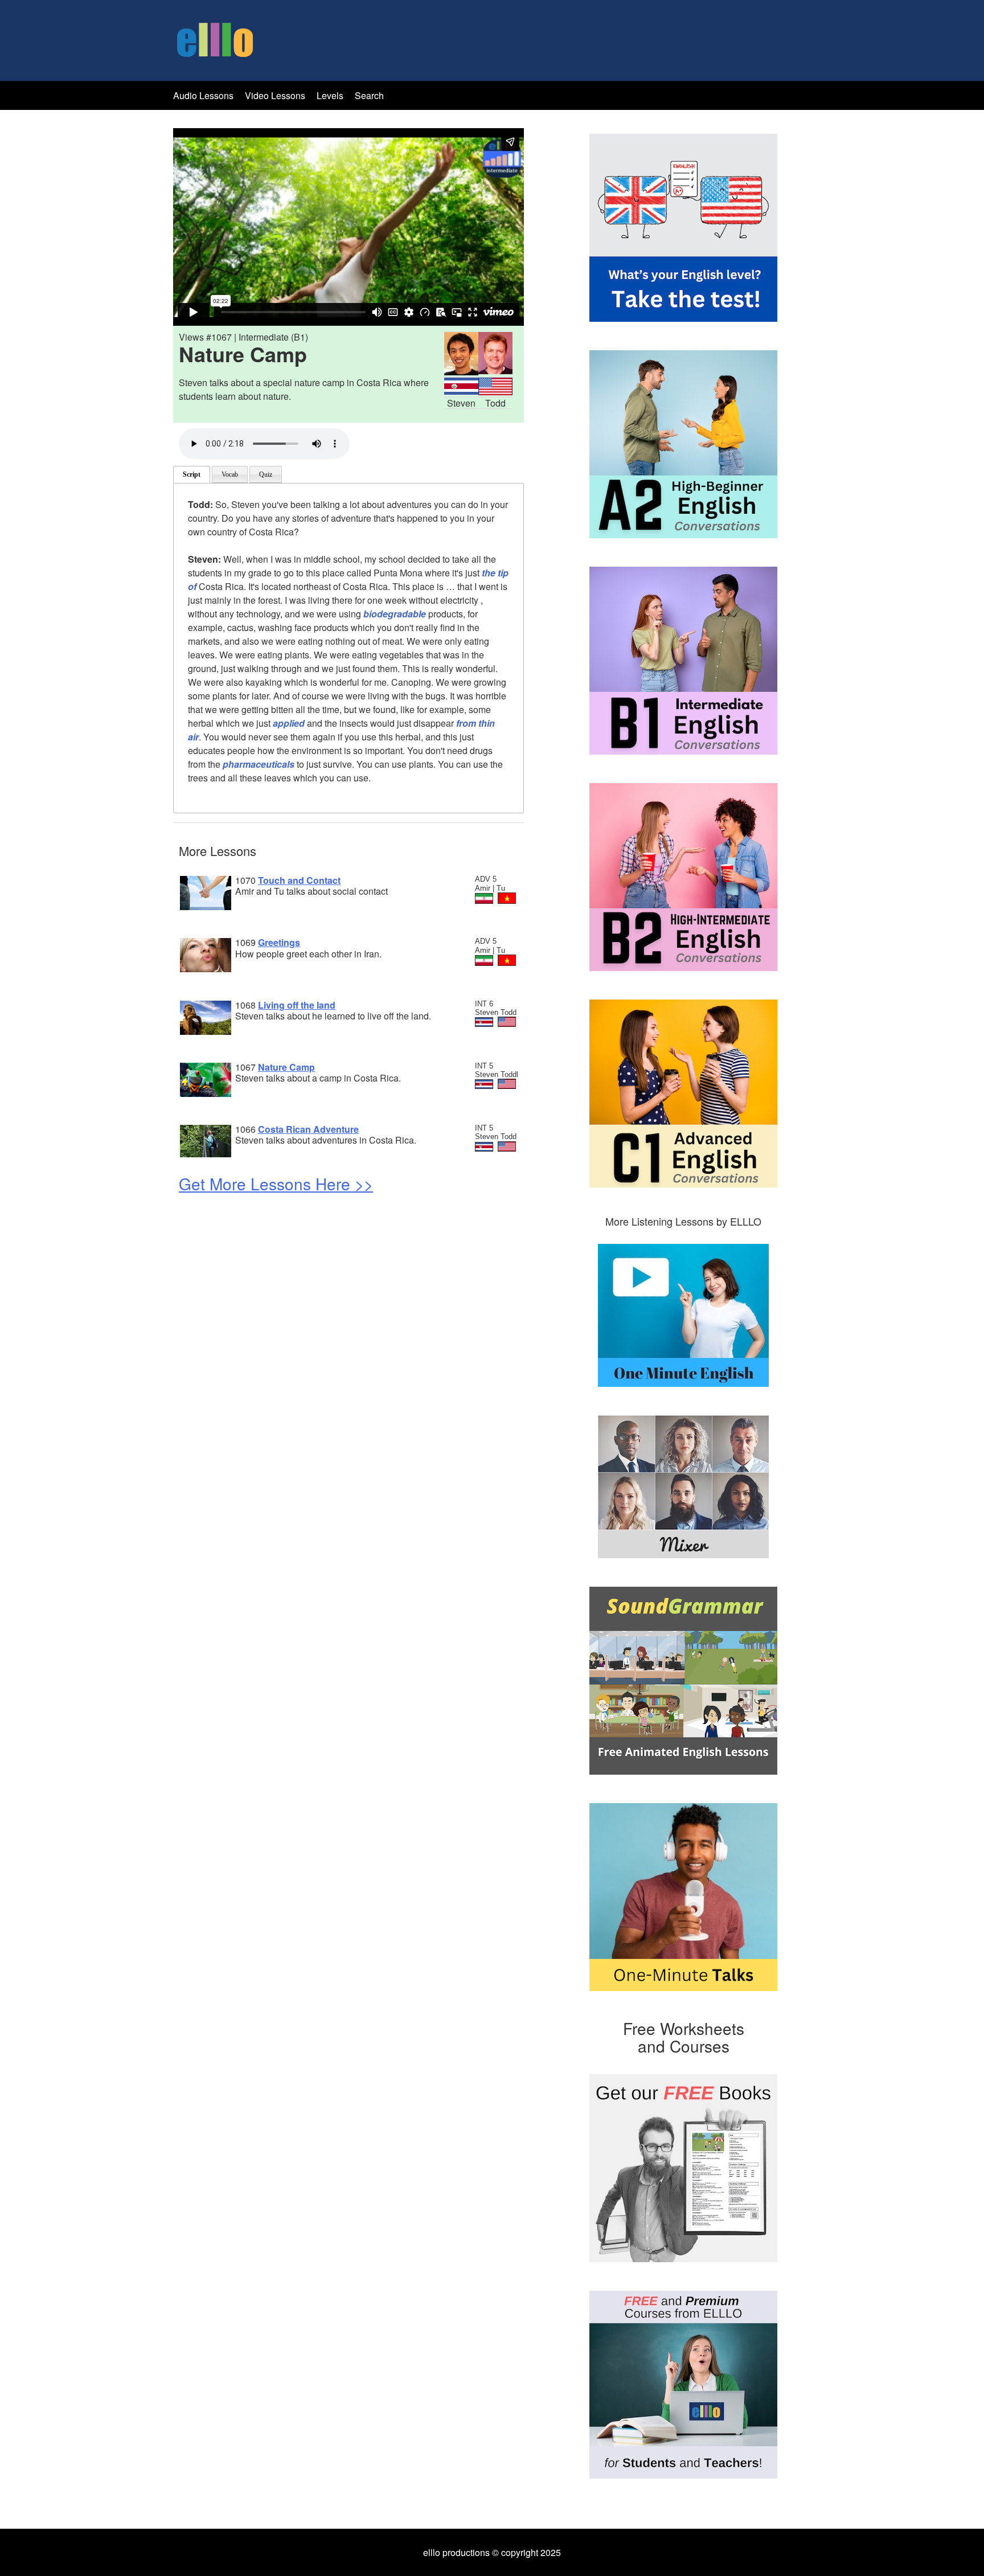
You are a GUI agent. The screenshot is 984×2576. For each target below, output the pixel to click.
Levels (331, 95)
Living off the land (297, 1005)
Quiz (266, 474)
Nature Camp (286, 1067)
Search (369, 95)
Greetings (279, 942)
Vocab (230, 474)
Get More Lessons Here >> (276, 1183)
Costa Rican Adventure (308, 1129)
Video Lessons (275, 95)
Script (192, 474)
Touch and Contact (299, 880)
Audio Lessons (203, 95)
